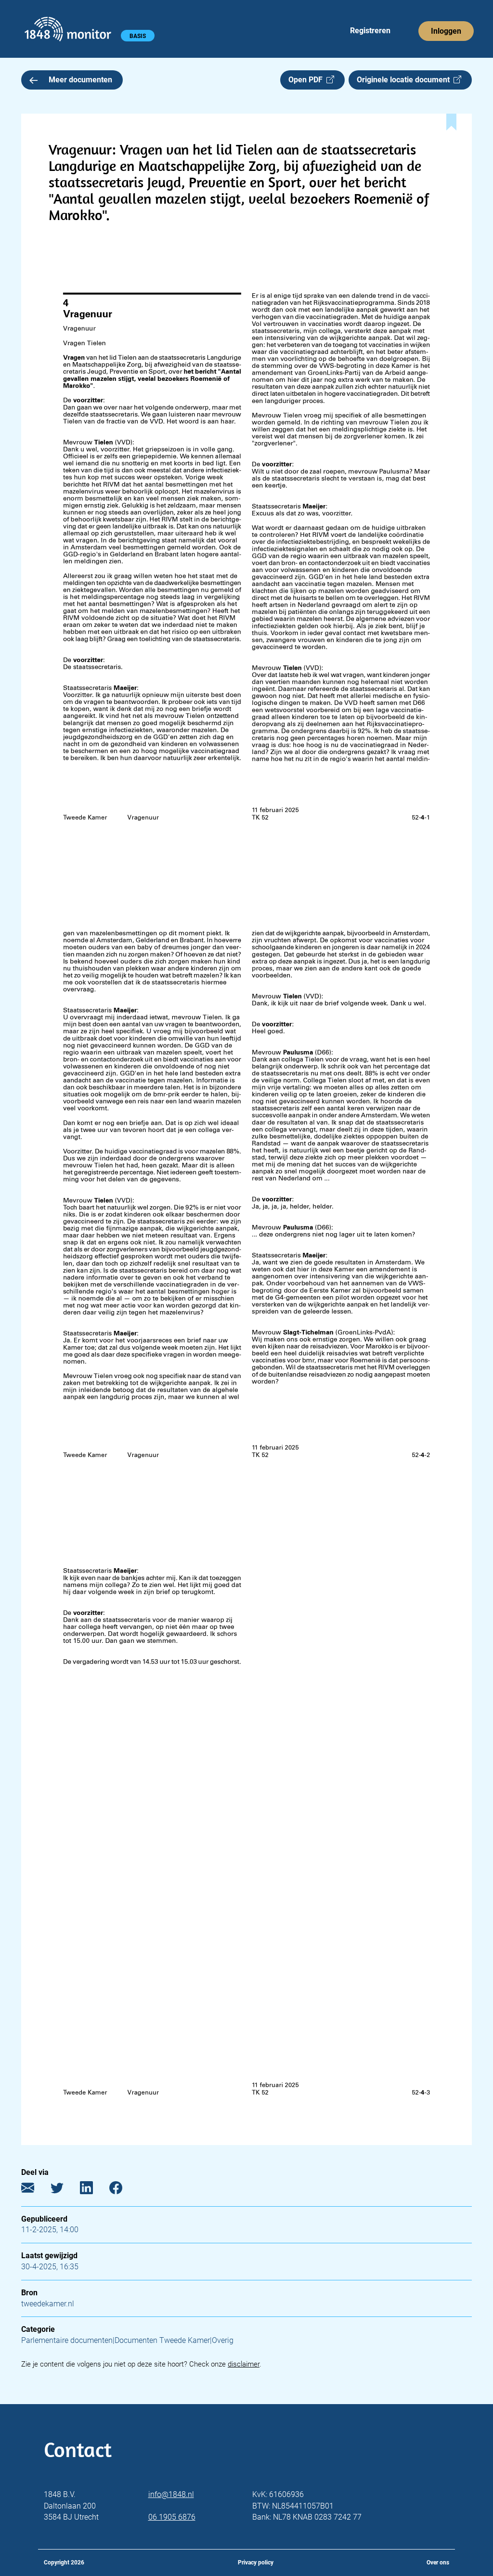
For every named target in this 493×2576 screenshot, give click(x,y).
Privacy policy (256, 2563)
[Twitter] (64, 2190)
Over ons (438, 2563)
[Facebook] (123, 2190)
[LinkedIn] (94, 2190)
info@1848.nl (171, 2494)
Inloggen (446, 31)
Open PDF (307, 80)
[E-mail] (35, 2190)
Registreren (370, 31)
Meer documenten (80, 80)
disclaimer (244, 2364)
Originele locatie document (405, 80)
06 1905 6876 (172, 2517)
